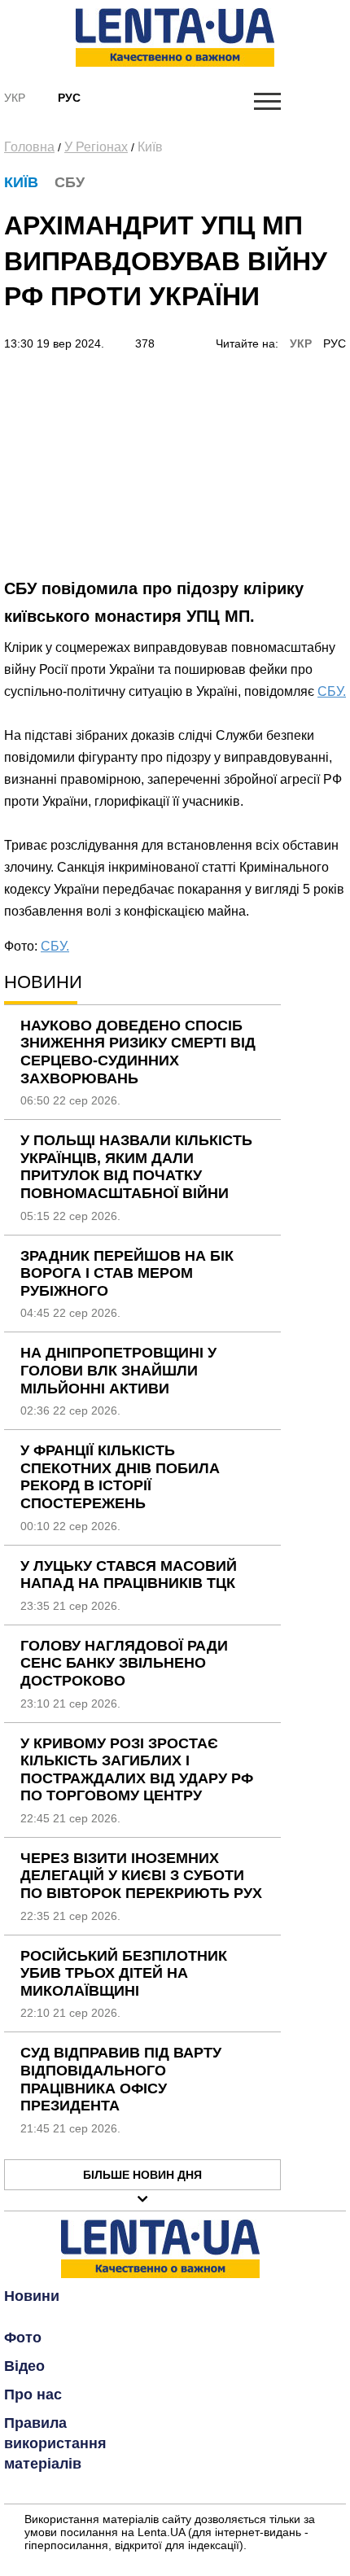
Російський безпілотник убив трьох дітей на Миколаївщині (124, 1973)
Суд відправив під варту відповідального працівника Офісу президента (121, 2079)
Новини (32, 2296)
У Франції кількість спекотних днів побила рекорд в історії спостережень (120, 1477)
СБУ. (332, 691)
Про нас (33, 2394)
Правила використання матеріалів (55, 2443)
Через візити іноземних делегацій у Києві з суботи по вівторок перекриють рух (141, 1876)
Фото (23, 2338)
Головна (29, 147)
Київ (150, 147)
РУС (335, 343)
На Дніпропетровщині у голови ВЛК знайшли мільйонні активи (118, 1370)
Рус (69, 98)
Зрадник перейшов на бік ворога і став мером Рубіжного (127, 1273)
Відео (24, 2366)
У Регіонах (96, 147)
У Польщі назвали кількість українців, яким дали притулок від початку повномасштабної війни (136, 1167)
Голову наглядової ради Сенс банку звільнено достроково (124, 1663)
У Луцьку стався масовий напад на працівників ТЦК (129, 1575)
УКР (301, 343)
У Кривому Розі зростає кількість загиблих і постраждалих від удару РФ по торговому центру (137, 1770)
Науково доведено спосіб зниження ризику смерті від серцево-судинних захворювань (138, 1052)
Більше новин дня (142, 2175)
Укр (15, 98)
